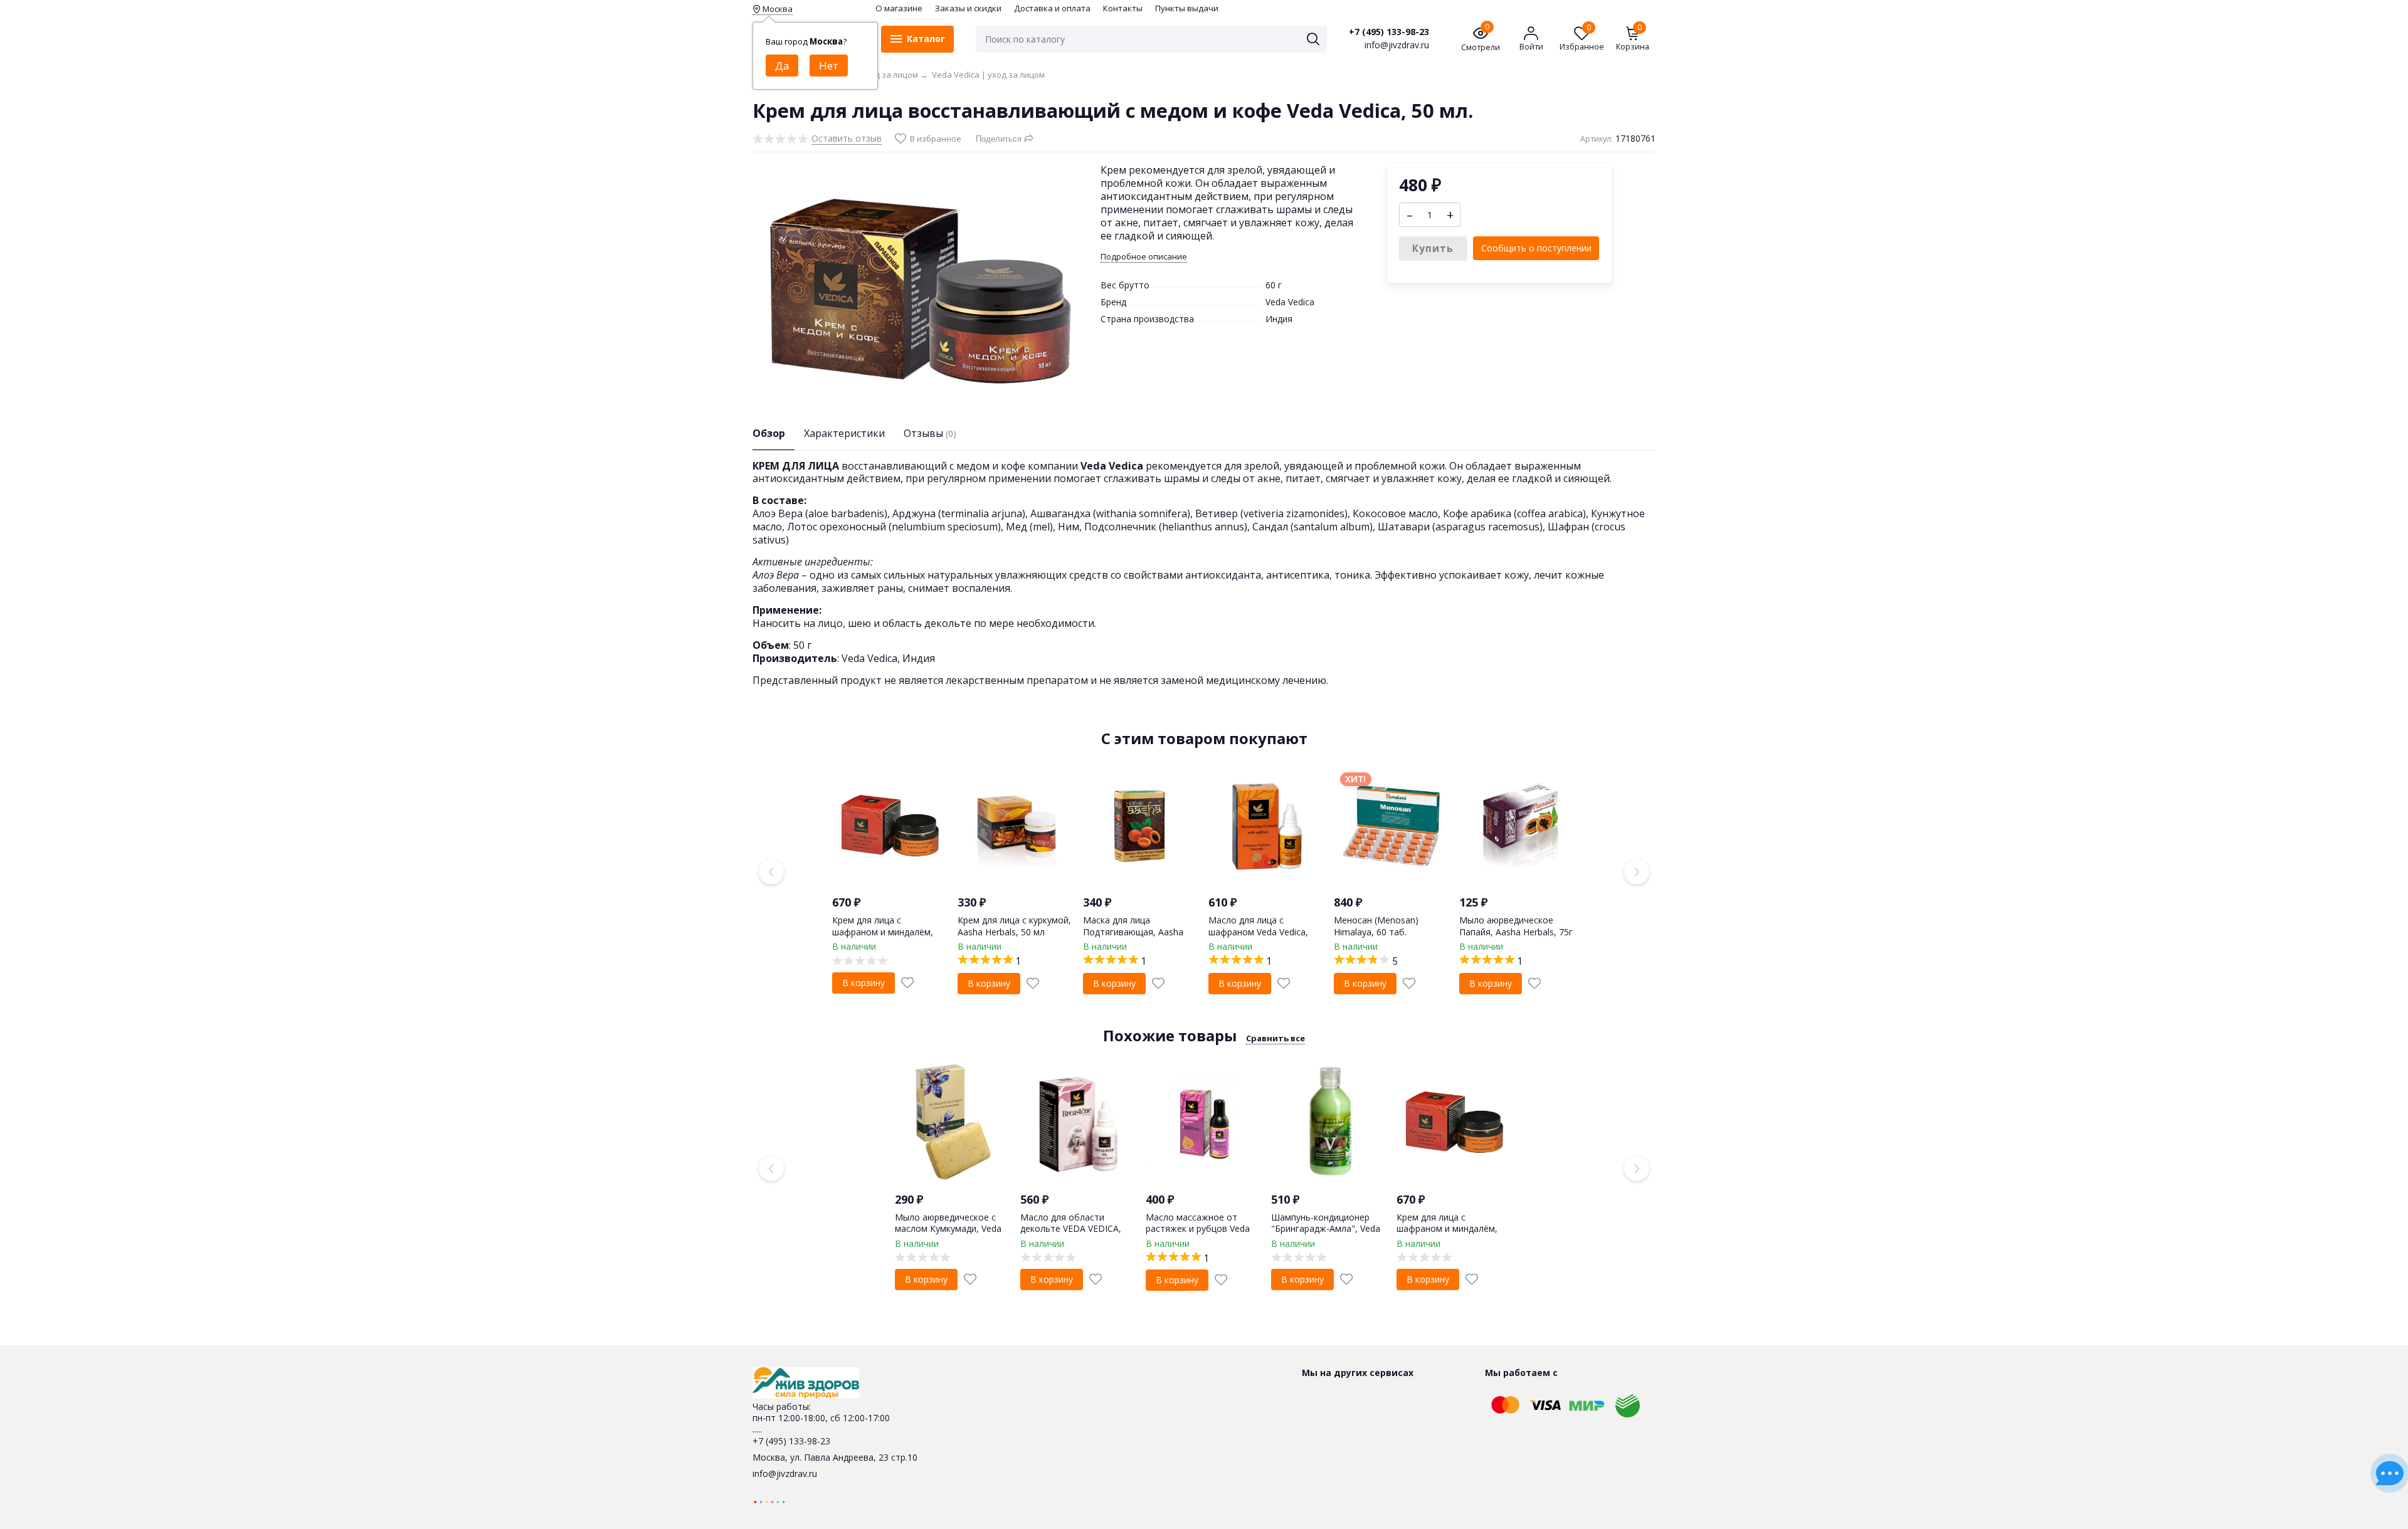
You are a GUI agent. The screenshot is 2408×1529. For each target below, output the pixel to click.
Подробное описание (1144, 257)
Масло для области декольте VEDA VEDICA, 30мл (1071, 1228)
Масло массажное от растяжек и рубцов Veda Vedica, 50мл (1198, 1228)
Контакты (1123, 8)
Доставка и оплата (1052, 8)
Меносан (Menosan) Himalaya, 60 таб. (1376, 926)
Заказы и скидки (968, 8)
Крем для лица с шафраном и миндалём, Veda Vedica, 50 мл (883, 931)
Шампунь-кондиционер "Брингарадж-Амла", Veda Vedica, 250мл (1326, 1228)
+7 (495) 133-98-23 (1389, 32)
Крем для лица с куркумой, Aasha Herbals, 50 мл (1014, 926)
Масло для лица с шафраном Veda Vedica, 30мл (1258, 931)
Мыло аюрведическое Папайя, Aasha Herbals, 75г (1516, 926)
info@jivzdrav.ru (785, 1474)
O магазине (899, 8)
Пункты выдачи (1187, 8)
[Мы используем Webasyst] (769, 1501)
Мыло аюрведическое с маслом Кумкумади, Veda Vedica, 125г (948, 1228)
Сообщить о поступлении (1536, 248)
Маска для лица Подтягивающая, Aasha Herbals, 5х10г (1133, 931)
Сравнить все (1275, 1038)
